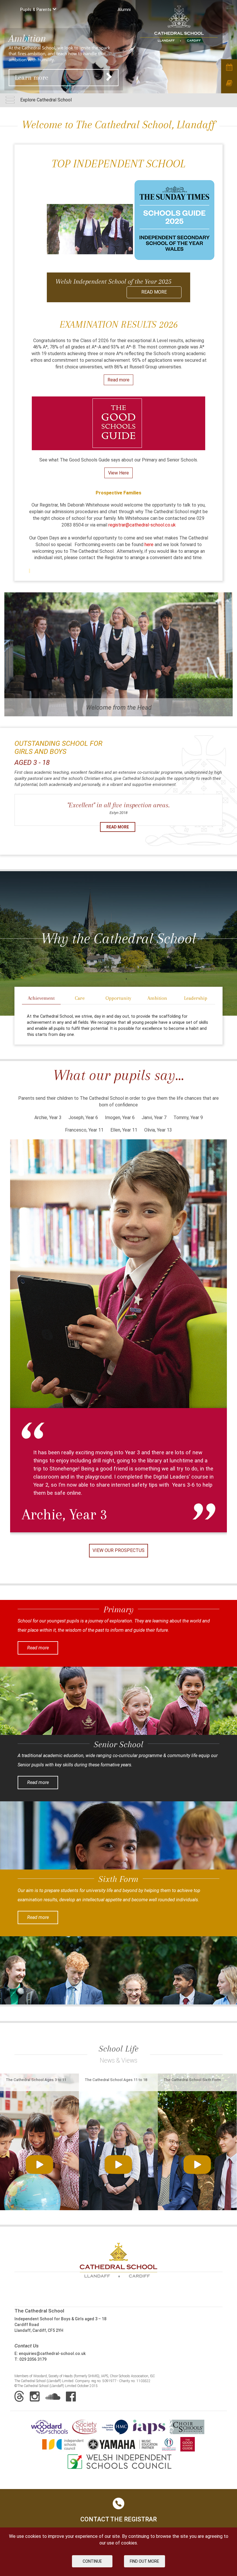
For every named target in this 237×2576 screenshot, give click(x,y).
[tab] (41, 999)
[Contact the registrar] (229, 83)
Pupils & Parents (36, 10)
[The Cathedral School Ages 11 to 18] (118, 2160)
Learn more (32, 77)
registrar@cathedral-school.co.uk (142, 525)
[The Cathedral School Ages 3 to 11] (39, 2160)
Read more (118, 380)
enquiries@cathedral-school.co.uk (52, 2354)
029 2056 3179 (33, 2359)
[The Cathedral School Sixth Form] (197, 2160)
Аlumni (124, 10)
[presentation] (41, 999)
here (150, 545)
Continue (92, 2561)
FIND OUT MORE (145, 2561)
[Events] (229, 67)
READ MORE (154, 292)
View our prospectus (118, 1550)
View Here (118, 473)
